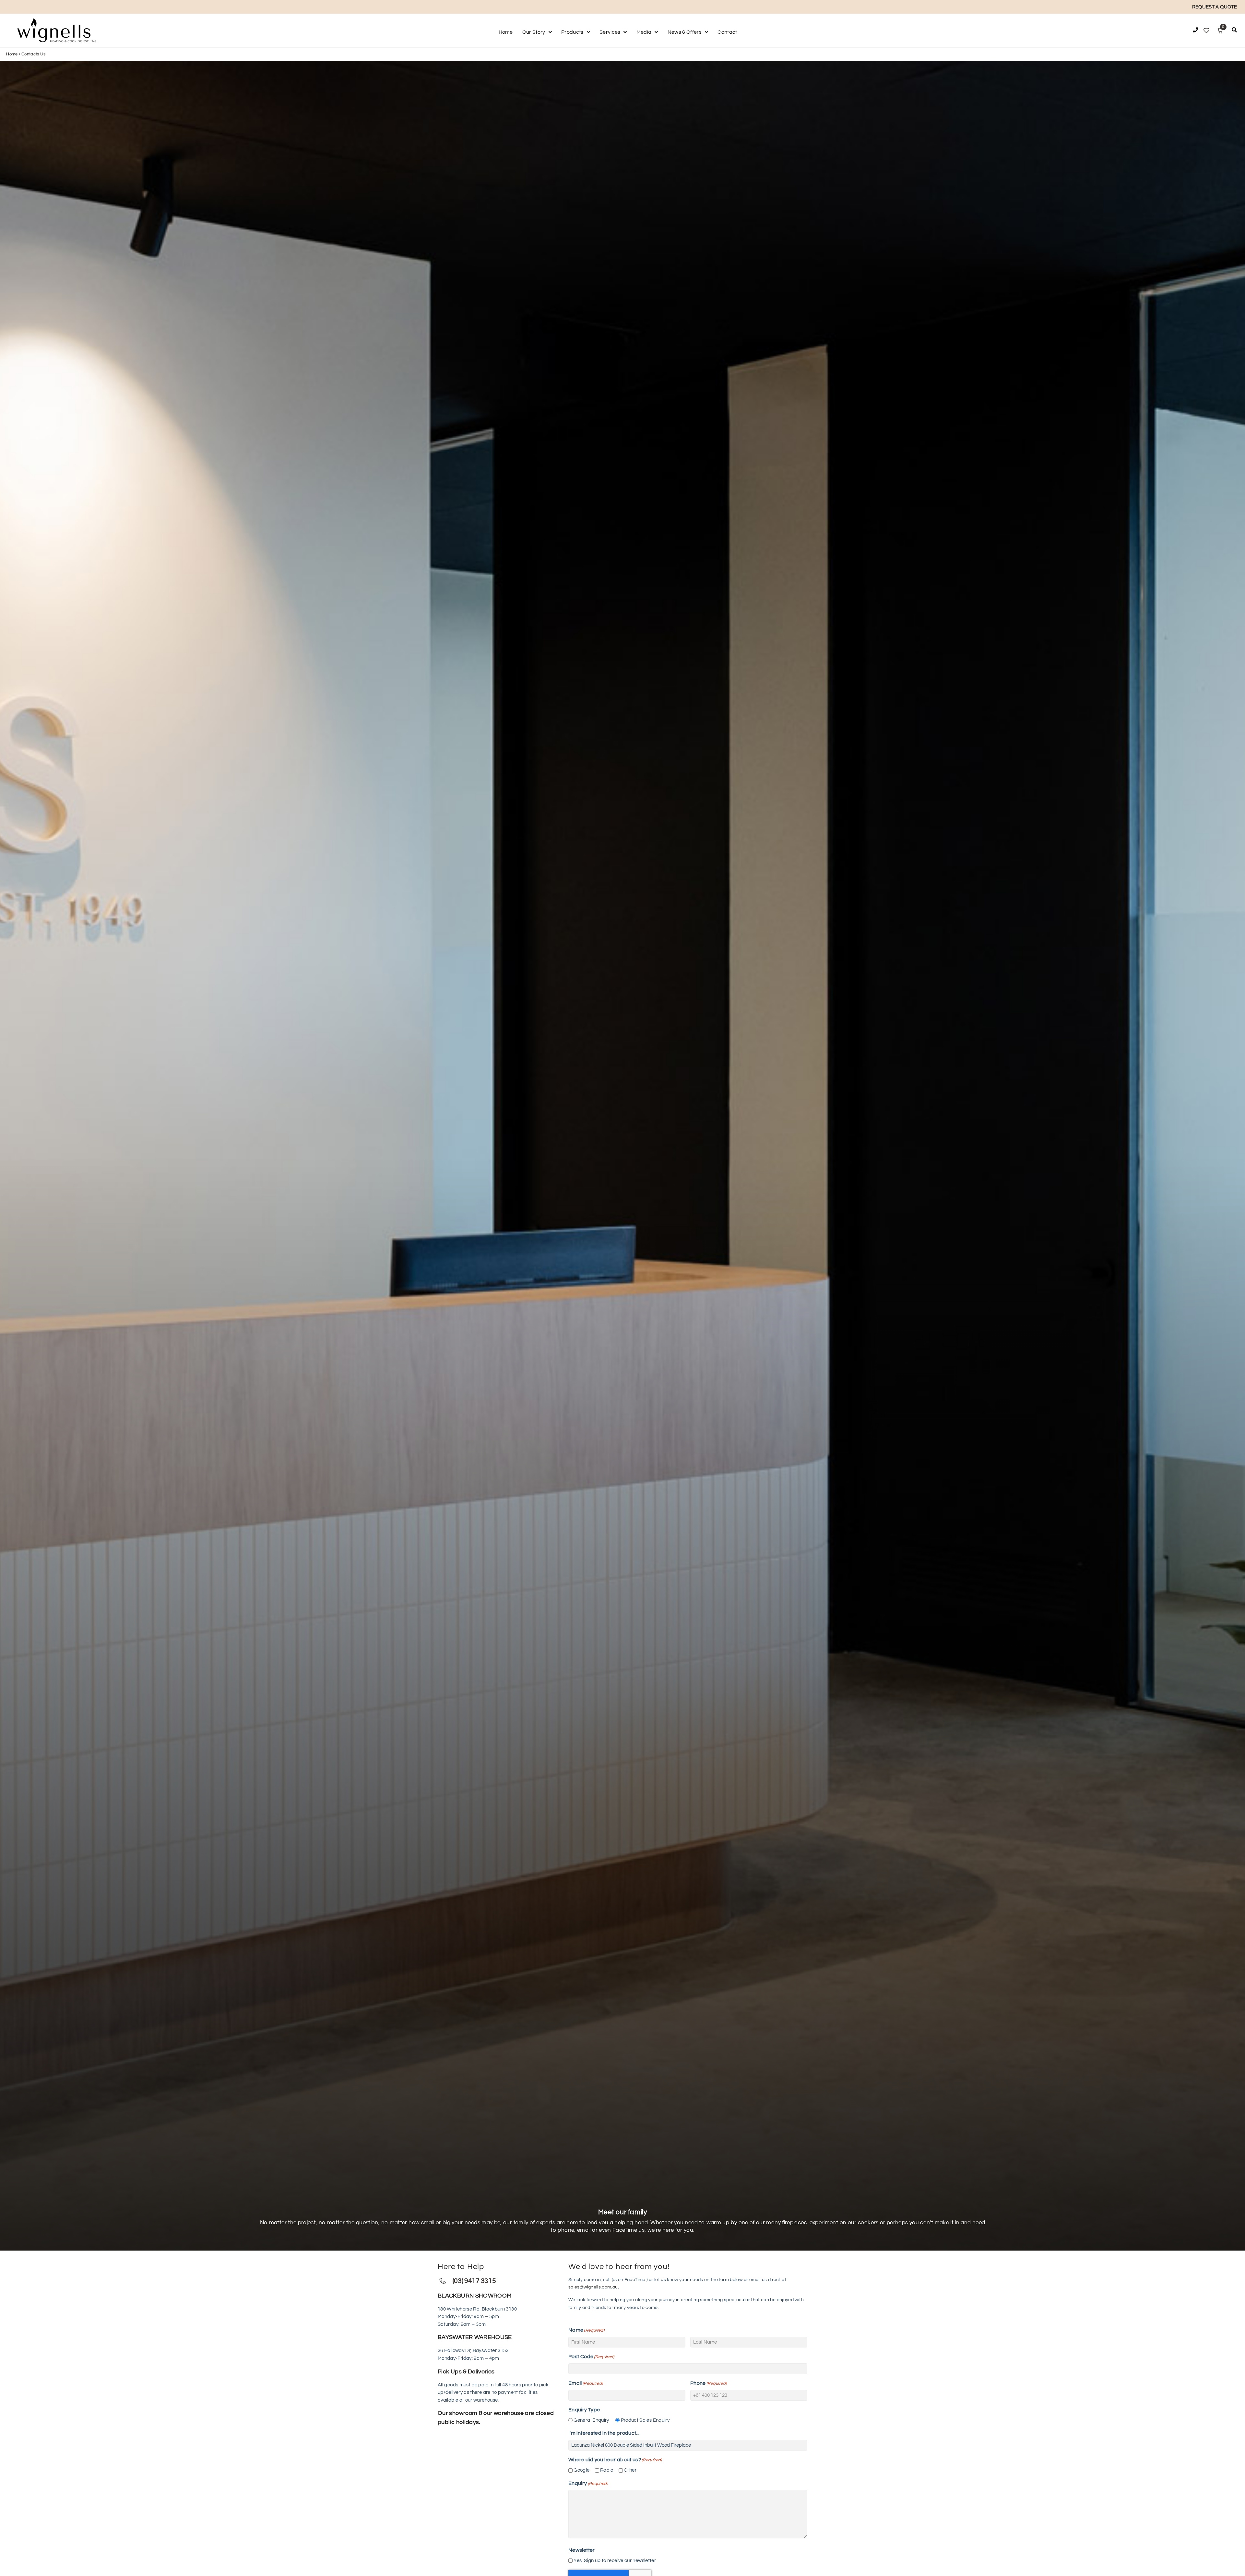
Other (630, 2470)
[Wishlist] (1206, 31)
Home (12, 54)
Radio (607, 2470)
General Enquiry (591, 2420)
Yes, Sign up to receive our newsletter (615, 2561)
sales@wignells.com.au (593, 2287)
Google (581, 2470)
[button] (1234, 31)
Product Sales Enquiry (645, 2420)
